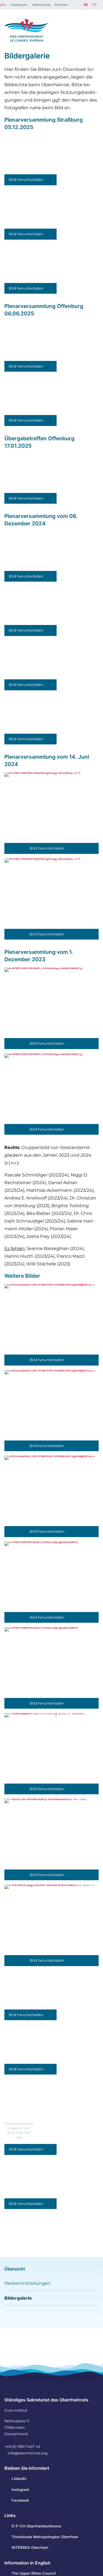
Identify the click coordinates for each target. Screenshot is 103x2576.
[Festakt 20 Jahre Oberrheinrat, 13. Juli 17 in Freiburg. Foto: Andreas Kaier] (51, 1920)
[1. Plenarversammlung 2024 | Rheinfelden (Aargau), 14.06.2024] (51, 808)
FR (94, 5)
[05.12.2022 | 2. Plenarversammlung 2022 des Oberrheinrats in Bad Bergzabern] (51, 1319)
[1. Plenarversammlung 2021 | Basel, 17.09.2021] (51, 1748)
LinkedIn (19, 2479)
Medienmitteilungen (27, 2283)
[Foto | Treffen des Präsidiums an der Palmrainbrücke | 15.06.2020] (51, 1834)
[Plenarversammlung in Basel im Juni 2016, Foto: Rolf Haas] (30, 2099)
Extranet (61, 5)
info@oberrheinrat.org (28, 2453)
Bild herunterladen (27, 180)
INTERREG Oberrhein (30, 2547)
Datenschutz (41, 5)
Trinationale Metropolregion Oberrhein (45, 2537)
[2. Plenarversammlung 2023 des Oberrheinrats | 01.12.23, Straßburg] (51, 1003)
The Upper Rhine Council (34, 2573)
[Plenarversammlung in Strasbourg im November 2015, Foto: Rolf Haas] (30, 2179)
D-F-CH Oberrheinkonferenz (36, 2526)
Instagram (20, 2490)
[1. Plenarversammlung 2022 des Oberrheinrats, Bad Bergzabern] (51, 1577)
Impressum (19, 5)
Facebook (20, 2500)
